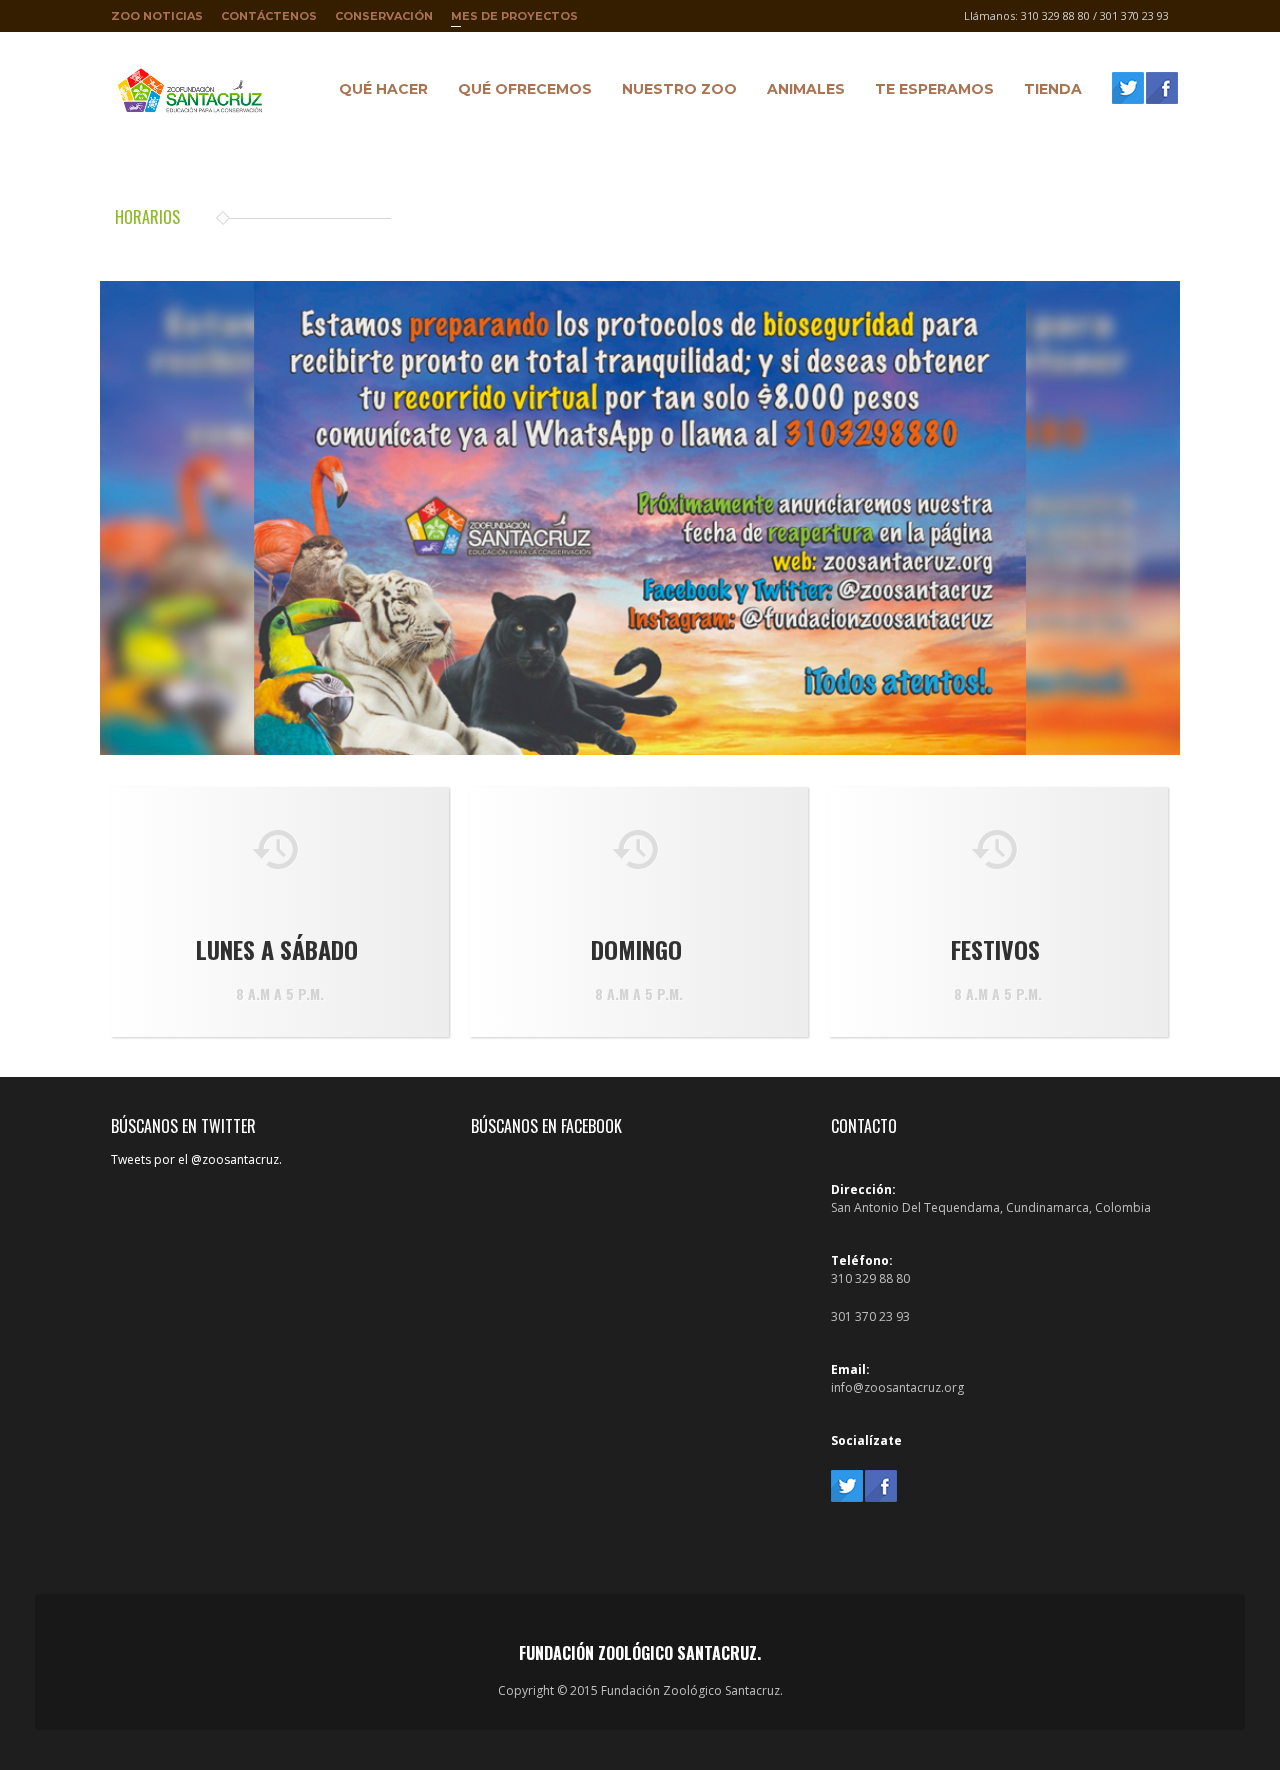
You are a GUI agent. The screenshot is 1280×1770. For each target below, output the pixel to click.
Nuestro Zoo (674, 92)
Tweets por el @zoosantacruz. (196, 1159)
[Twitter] (1128, 88)
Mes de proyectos (514, 20)
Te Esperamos (929, 92)
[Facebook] (1162, 88)
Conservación (384, 16)
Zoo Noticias (157, 16)
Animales (801, 92)
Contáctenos (269, 16)
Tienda (1048, 92)
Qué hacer (378, 92)
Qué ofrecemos (520, 92)
